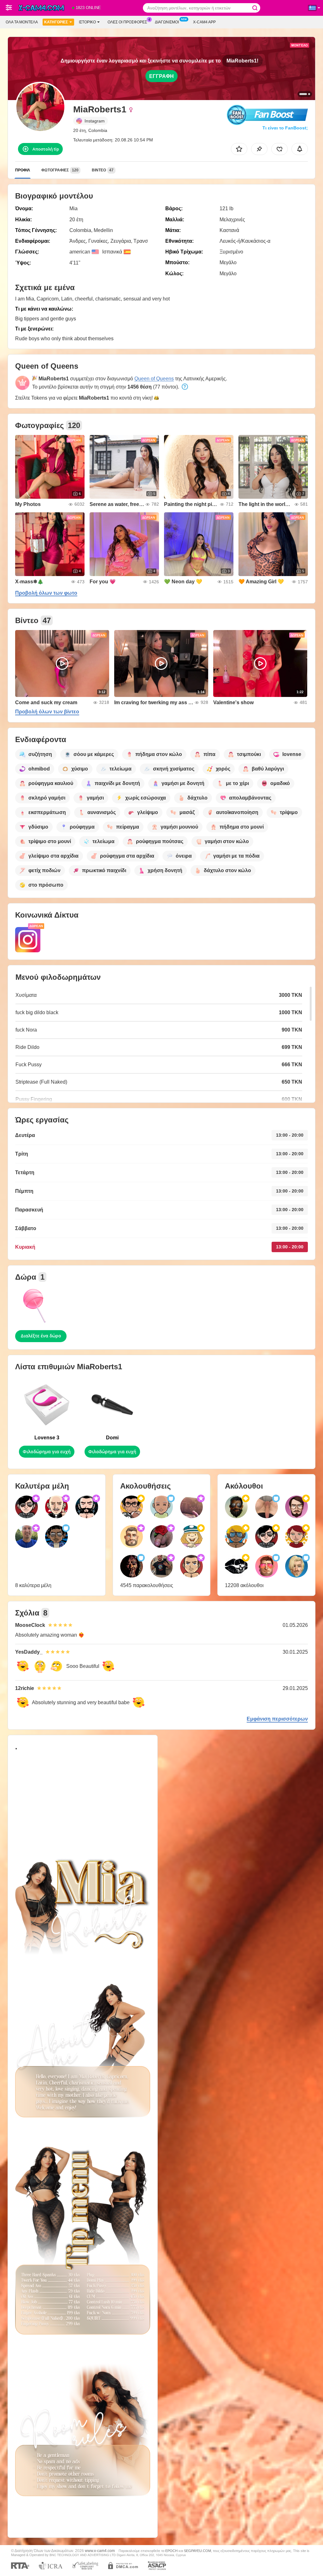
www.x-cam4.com (100, 2551)
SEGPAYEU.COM (197, 2551)
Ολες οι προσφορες (127, 22)
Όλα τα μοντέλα (22, 22)
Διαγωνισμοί (167, 22)
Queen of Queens (154, 379)
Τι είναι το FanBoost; (285, 128)
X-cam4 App (204, 22)
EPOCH (171, 2551)
